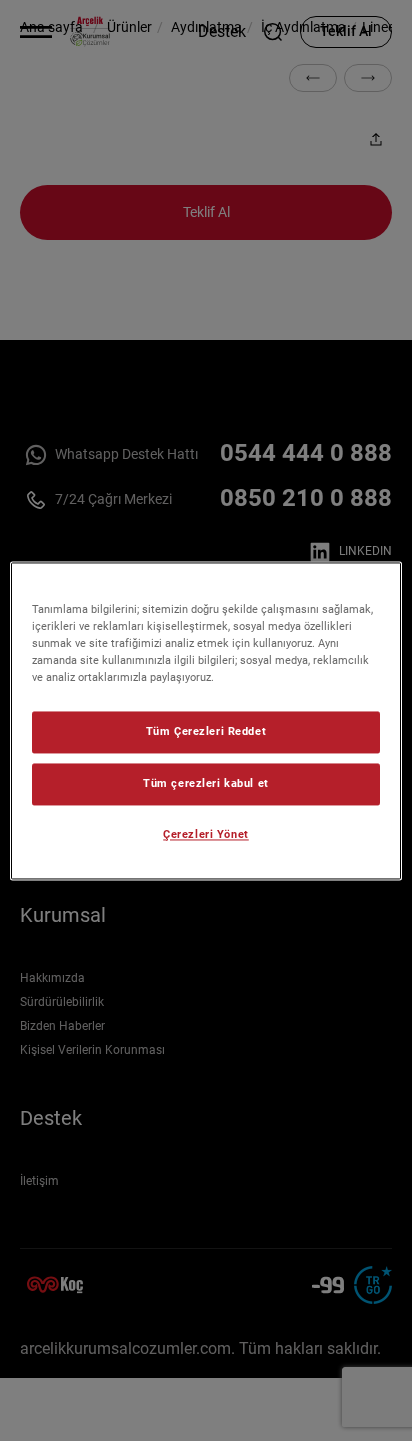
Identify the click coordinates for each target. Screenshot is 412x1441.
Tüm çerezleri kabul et (206, 783)
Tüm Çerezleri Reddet (206, 731)
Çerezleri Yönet (206, 834)
